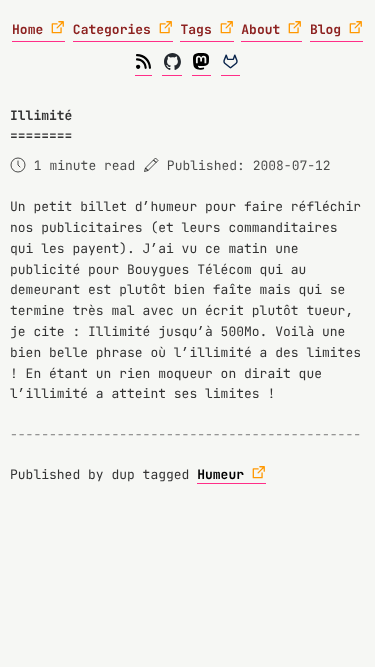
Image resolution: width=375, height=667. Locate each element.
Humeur (220, 474)
